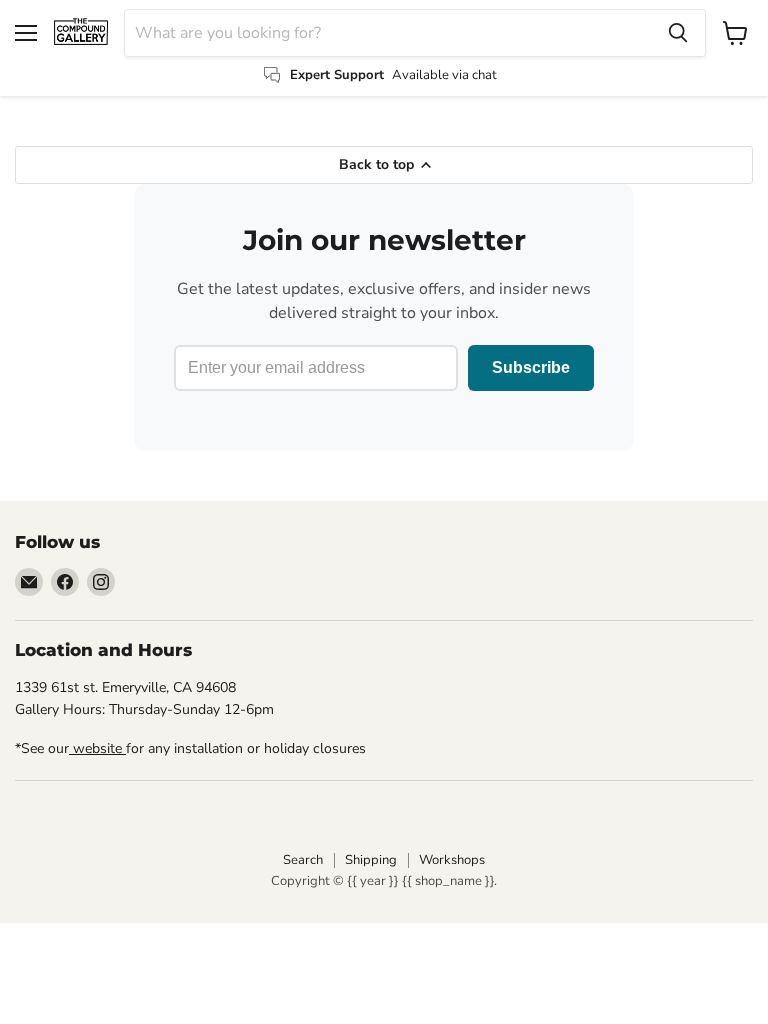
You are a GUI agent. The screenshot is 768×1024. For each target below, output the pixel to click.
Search (303, 860)
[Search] (678, 33)
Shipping (371, 860)
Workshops (452, 860)
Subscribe (531, 367)
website (97, 748)
